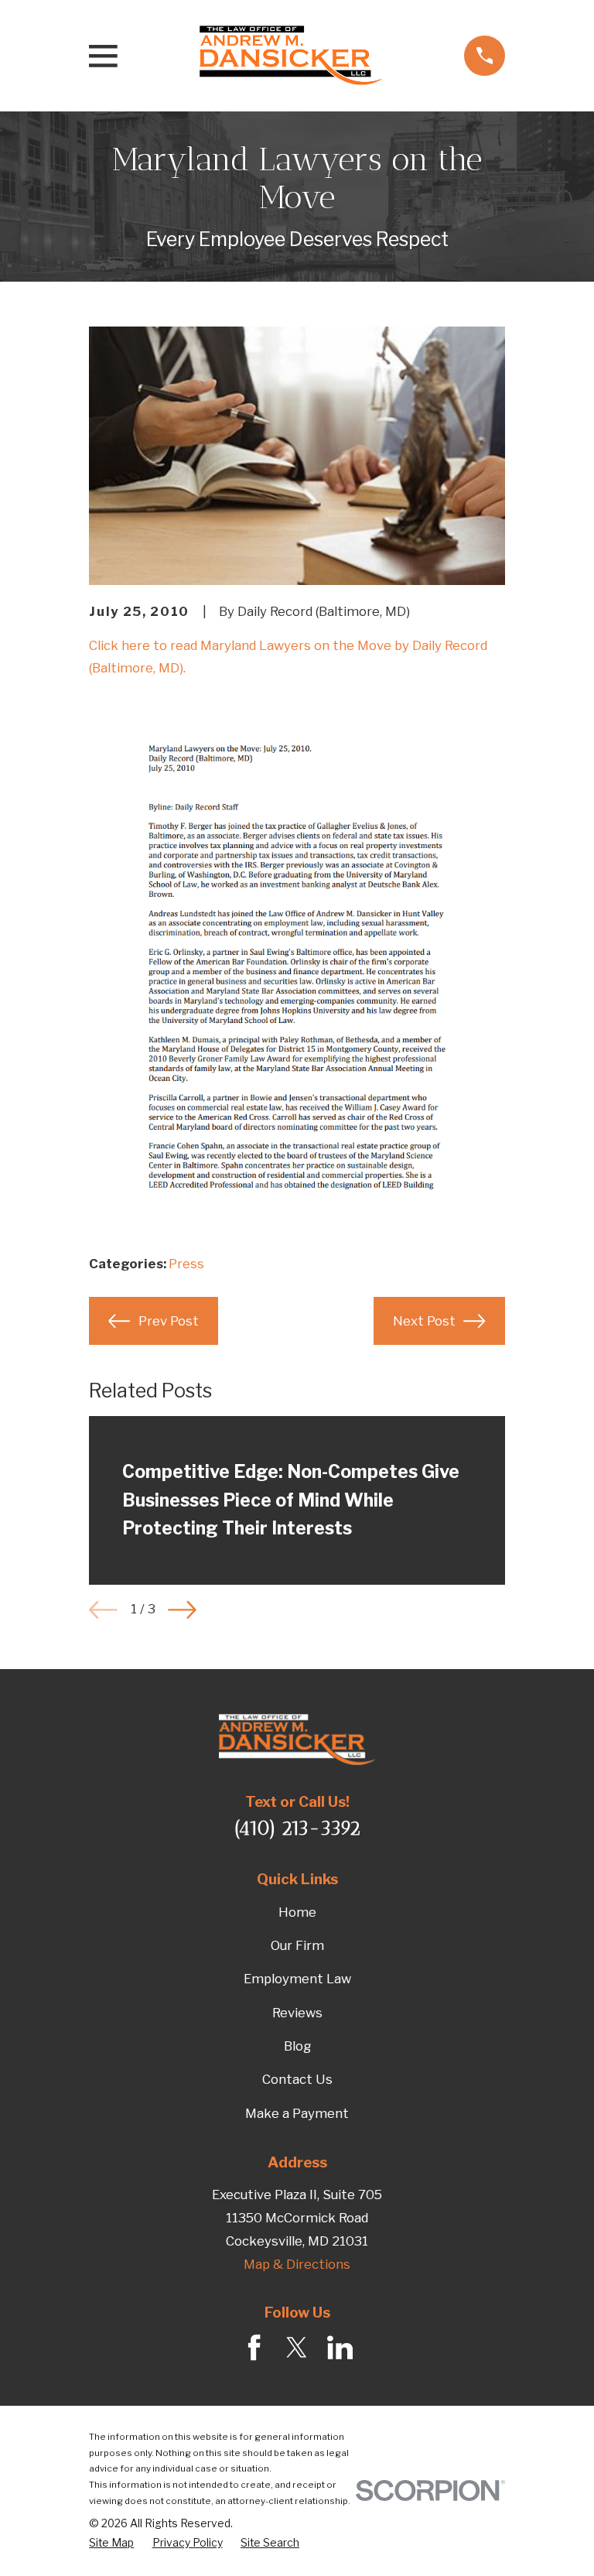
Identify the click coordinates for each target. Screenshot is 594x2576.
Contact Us (297, 2079)
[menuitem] (111, 2543)
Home (297, 1912)
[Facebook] (254, 2347)
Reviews (297, 2013)
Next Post (424, 1321)
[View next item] (182, 1610)
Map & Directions (297, 2264)
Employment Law (297, 1979)
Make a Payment (297, 2113)
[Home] (291, 56)
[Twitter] (297, 2347)
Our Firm (297, 1945)
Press (186, 1264)
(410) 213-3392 (297, 1828)
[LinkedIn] (340, 2347)
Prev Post (169, 1321)
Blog (297, 2046)
